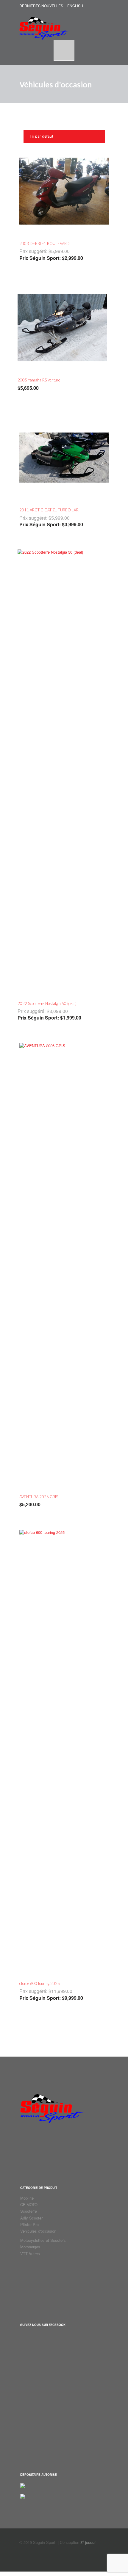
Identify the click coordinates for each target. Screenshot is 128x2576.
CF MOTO (29, 2204)
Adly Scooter (31, 2218)
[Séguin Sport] (45, 25)
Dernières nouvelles (41, 6)
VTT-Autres (30, 2254)
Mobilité (27, 2198)
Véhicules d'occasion (38, 2231)
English (75, 6)
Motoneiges (30, 2247)
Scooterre (29, 2211)
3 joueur (88, 2542)
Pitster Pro (29, 2224)
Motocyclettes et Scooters (43, 2240)
